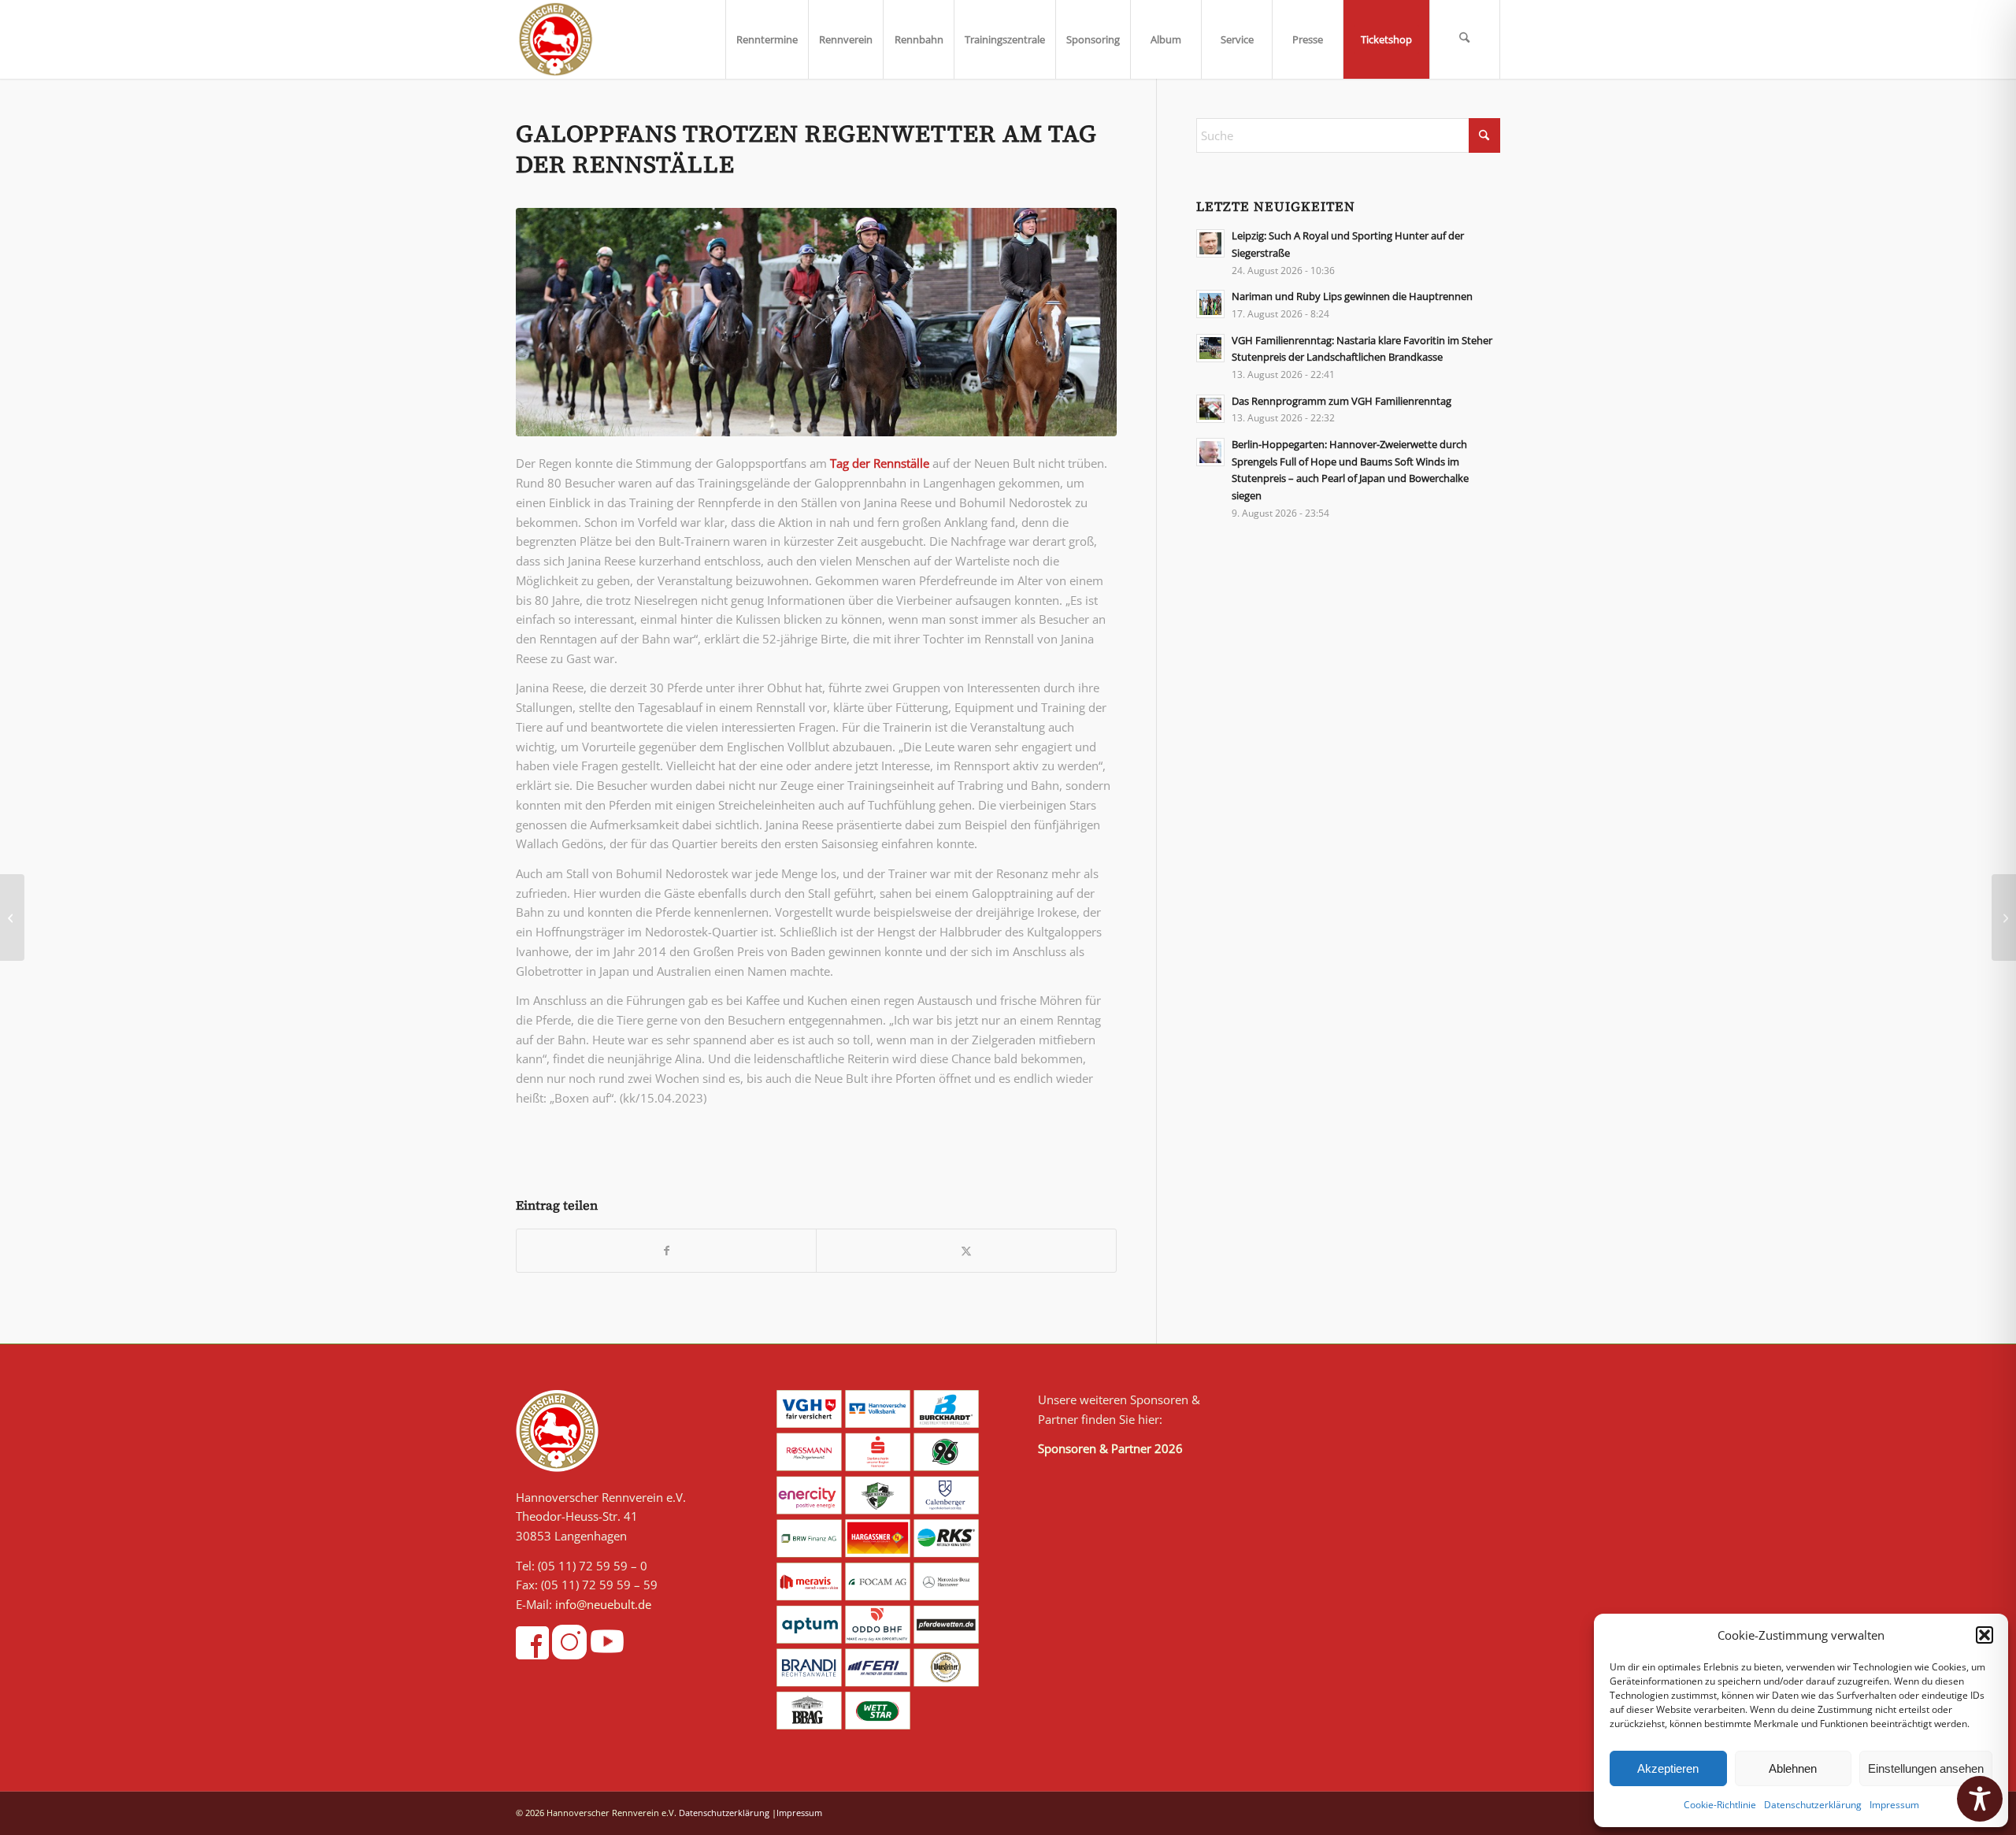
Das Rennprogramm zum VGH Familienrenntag (1342, 401)
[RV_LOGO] (556, 39)
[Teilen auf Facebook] (666, 1251)
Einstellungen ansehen (1926, 1768)
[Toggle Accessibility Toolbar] (1980, 1799)
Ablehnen (1793, 1768)
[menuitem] (767, 39)
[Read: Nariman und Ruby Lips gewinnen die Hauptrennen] (1210, 304)
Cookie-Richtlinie (1720, 1805)
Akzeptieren (1668, 1768)
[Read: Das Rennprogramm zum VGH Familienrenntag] (1210, 409)
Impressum (1894, 1805)
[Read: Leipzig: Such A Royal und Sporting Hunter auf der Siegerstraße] (1210, 243)
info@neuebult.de (603, 1604)
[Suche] (1465, 39)
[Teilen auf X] (966, 1251)
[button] (1984, 1635)
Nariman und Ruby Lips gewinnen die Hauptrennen (1352, 296)
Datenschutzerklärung (1813, 1805)
